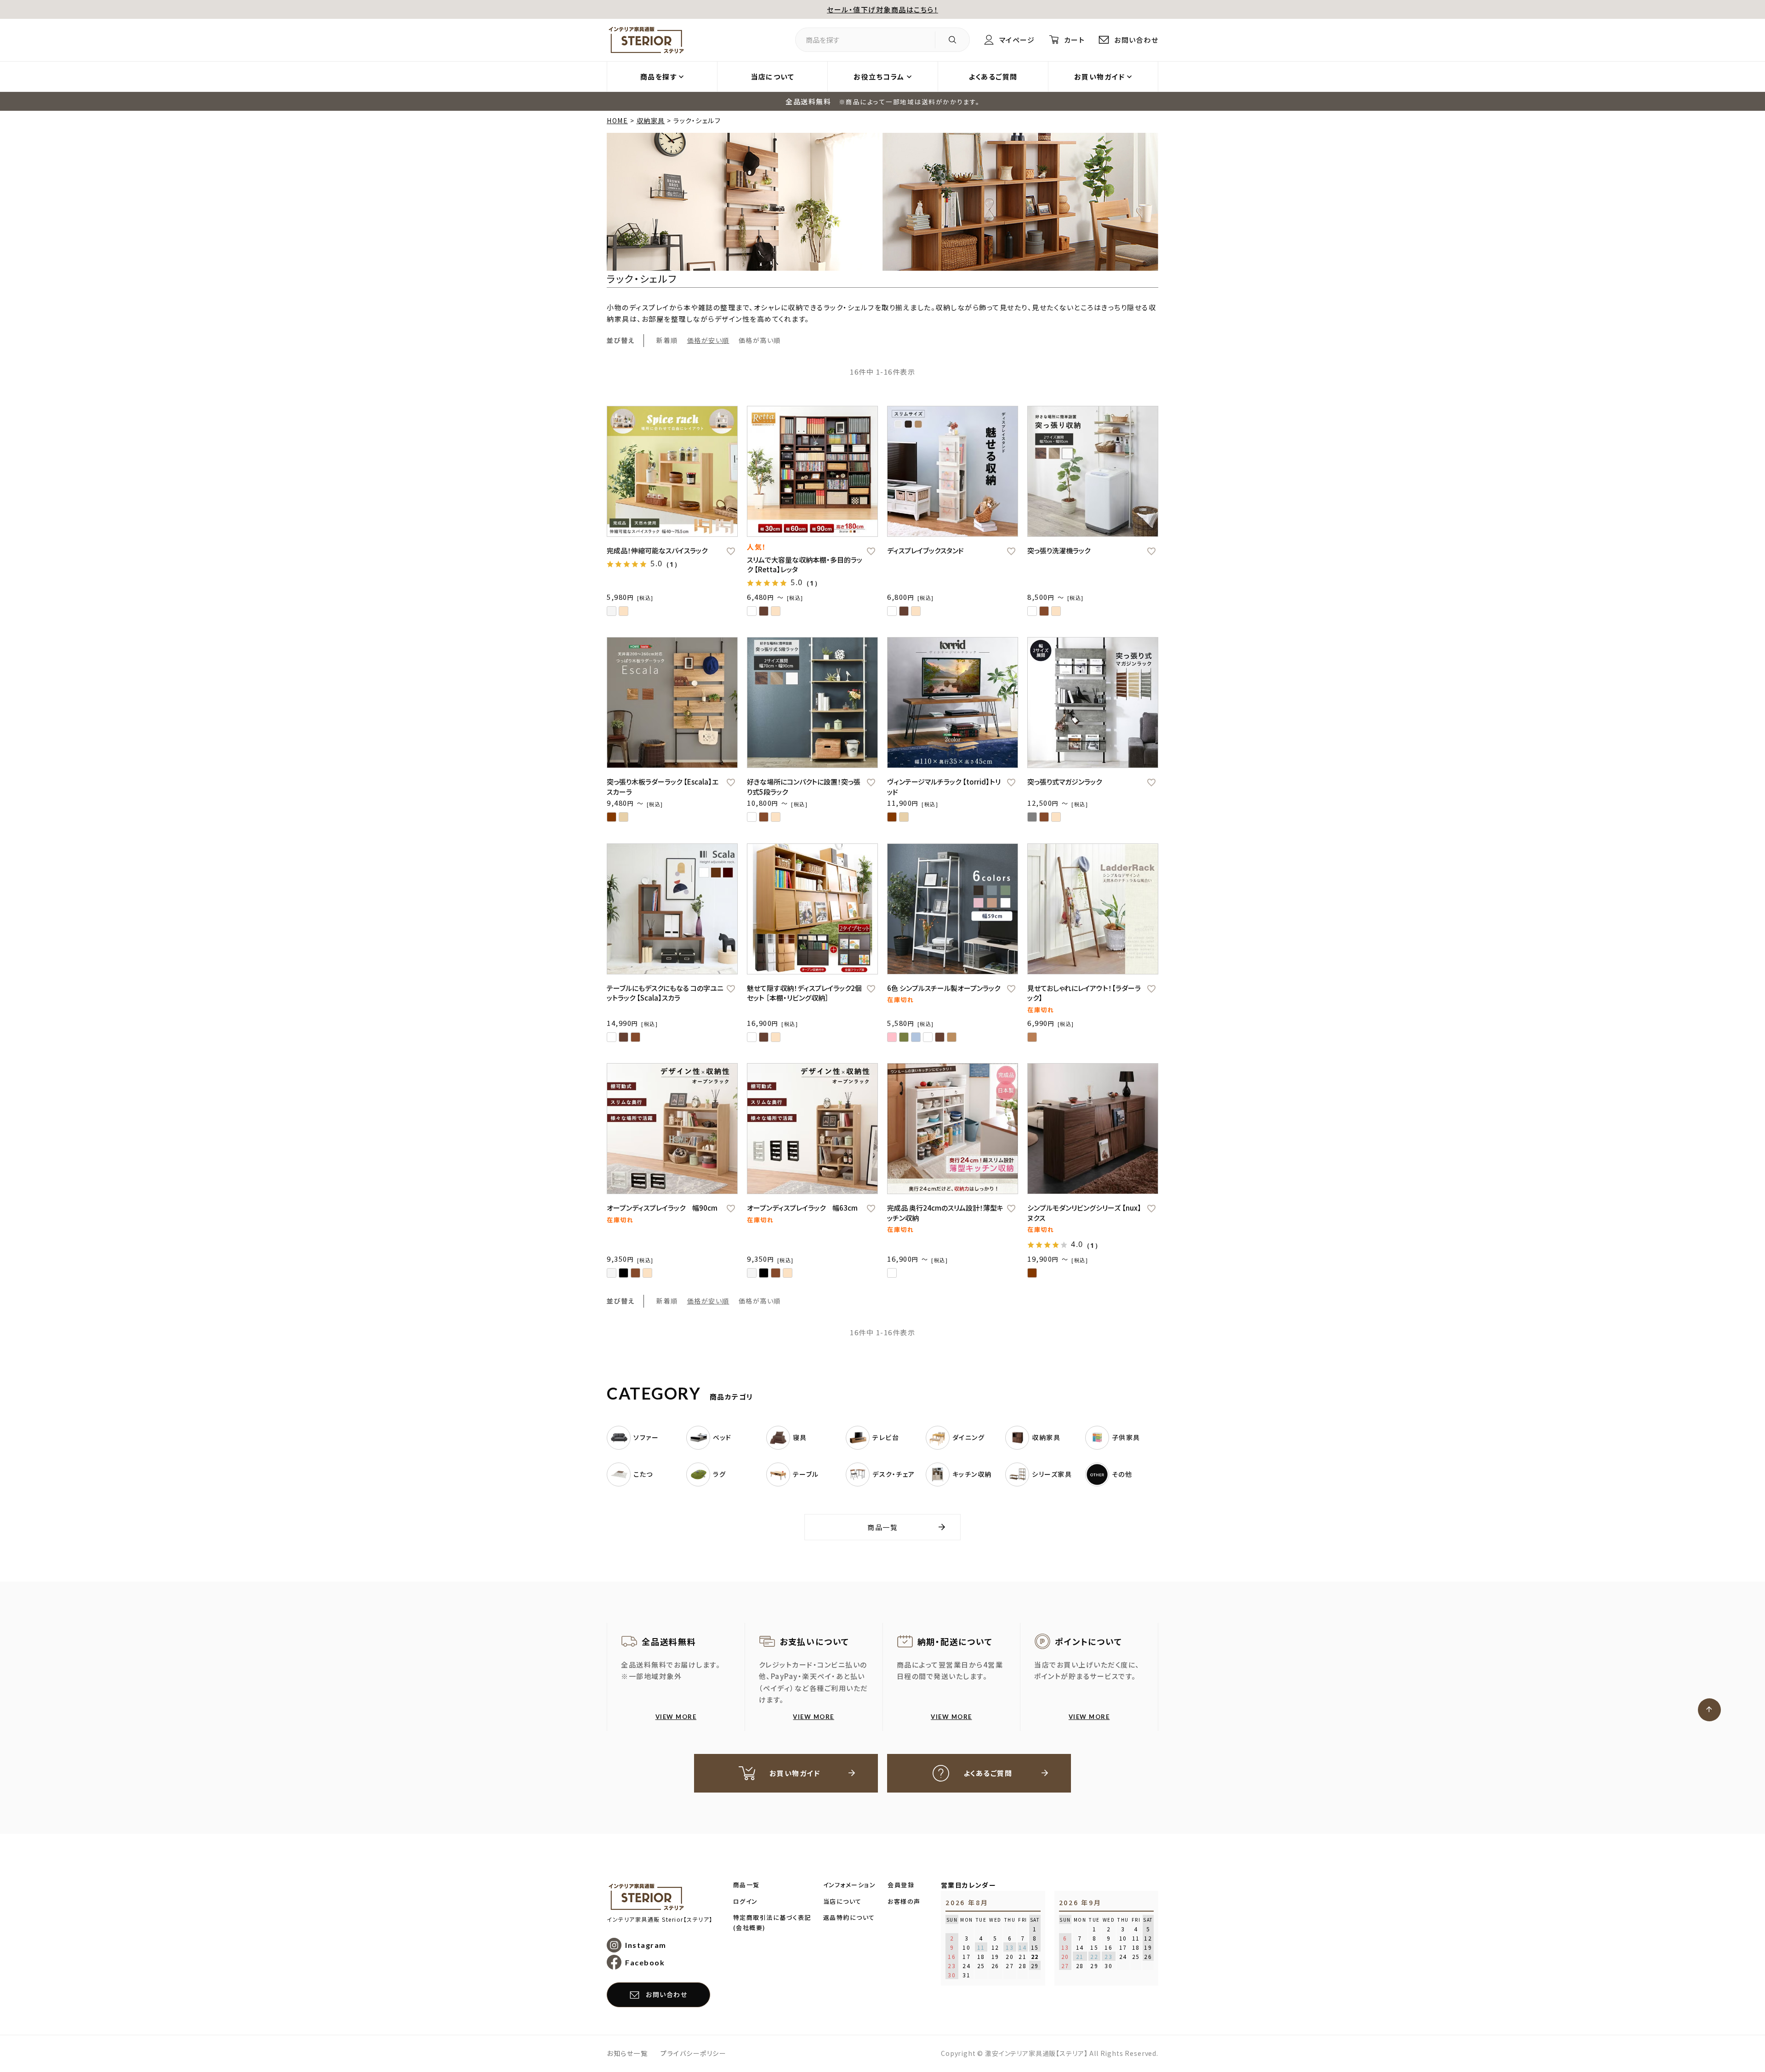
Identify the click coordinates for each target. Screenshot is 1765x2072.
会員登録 (901, 1885)
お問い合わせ (1136, 40)
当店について (772, 77)
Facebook (645, 1962)
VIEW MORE (676, 1717)
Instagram (646, 1945)
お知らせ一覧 (627, 2053)
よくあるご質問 (993, 77)
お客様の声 (904, 1901)
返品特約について (849, 1917)
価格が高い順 (760, 340)
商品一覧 (882, 1527)
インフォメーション (850, 1885)
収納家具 (651, 120)
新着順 (667, 340)
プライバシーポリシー (693, 2053)
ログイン (746, 1901)
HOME (617, 120)
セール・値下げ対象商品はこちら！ (882, 9)
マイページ (1017, 40)
